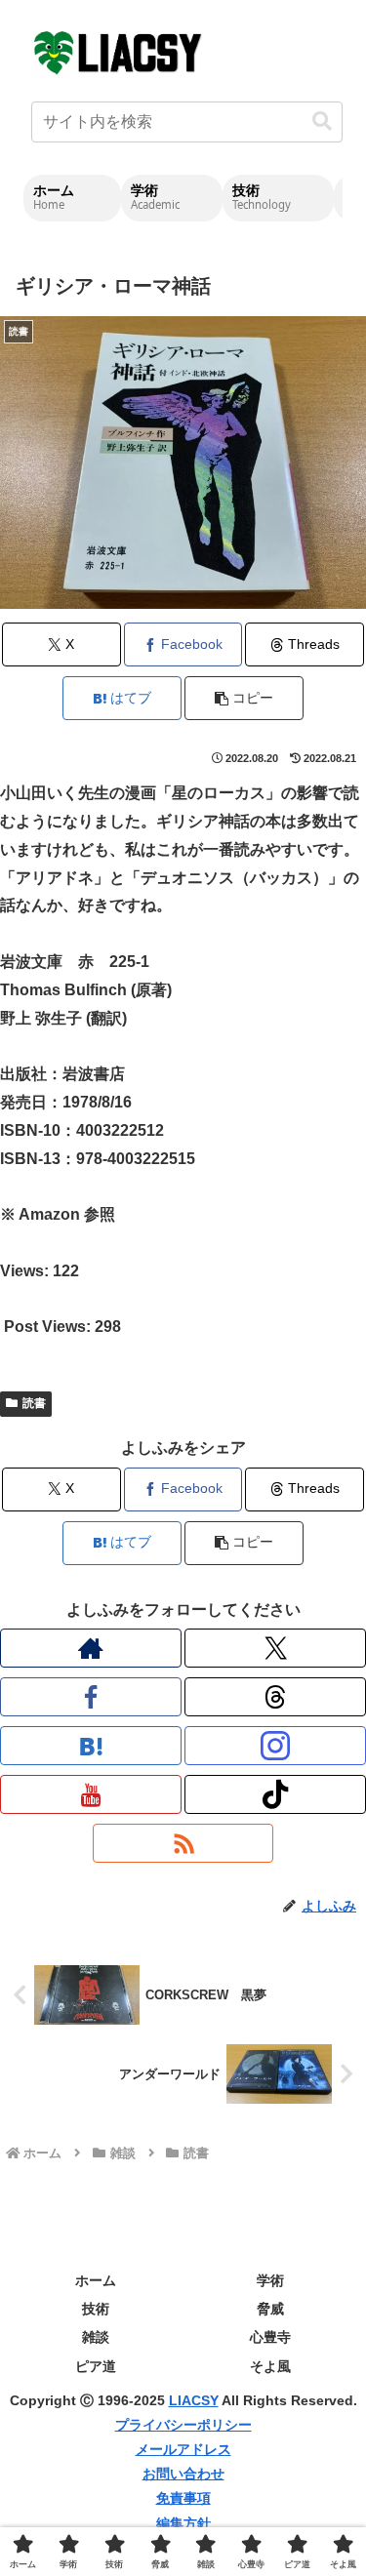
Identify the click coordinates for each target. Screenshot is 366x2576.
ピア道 (96, 2366)
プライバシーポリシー (183, 2425)
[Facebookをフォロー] (91, 1697)
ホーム (96, 2280)
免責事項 (183, 2498)
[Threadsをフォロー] (275, 1697)
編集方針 (183, 2523)
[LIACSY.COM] (119, 51)
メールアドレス (183, 2449)
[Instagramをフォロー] (275, 1746)
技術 (96, 2309)
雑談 (96, 2337)
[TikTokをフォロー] (275, 1794)
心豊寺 (270, 2337)
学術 (270, 2280)
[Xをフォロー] (275, 1648)
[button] (322, 121)
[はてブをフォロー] (91, 1746)
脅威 (270, 2309)
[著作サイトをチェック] (91, 1648)
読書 (34, 1403)
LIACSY (194, 2400)
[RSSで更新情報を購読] (183, 1843)
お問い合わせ (183, 2474)
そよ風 (270, 2366)
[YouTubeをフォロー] (91, 1794)
